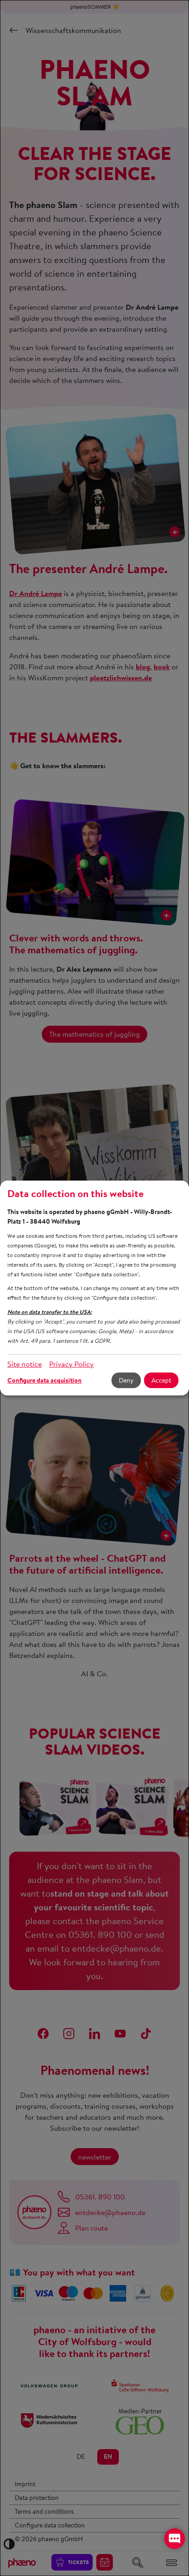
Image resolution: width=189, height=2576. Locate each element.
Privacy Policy (71, 1364)
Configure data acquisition (44, 1380)
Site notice (25, 1364)
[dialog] (94, 1288)
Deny (126, 1380)
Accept (161, 1380)
